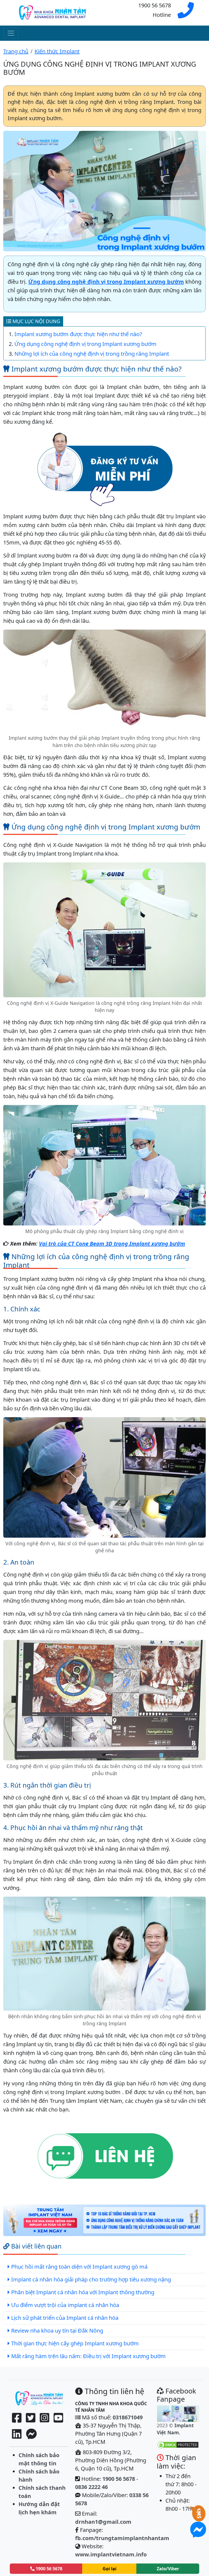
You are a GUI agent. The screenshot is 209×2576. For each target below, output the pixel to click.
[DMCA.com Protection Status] (178, 2444)
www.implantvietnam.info (111, 2554)
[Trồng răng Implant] (52, 12)
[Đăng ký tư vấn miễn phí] (104, 468)
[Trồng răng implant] (39, 2398)
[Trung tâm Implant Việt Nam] (104, 2221)
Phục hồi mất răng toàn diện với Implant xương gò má (79, 2267)
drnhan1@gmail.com (103, 2522)
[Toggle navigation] (11, 33)
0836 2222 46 (91, 2487)
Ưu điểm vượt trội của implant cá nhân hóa (65, 2305)
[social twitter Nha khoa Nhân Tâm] (31, 2418)
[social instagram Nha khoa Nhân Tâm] (44, 2418)
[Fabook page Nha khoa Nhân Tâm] (17, 2418)
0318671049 (128, 2417)
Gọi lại (110, 2569)
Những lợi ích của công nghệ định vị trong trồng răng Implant (92, 354)
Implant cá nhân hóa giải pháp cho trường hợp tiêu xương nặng (91, 2279)
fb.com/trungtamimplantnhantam (122, 2538)
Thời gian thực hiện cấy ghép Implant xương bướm (75, 2343)
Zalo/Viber (168, 2569)
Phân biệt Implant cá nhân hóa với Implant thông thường (83, 2292)
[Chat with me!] (198, 2517)
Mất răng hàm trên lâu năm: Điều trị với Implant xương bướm (88, 2356)
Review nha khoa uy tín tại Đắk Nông (57, 2331)
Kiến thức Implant (57, 51)
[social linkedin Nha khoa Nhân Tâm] (17, 2434)
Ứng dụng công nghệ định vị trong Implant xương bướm (106, 282)
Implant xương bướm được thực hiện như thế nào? (78, 334)
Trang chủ (16, 51)
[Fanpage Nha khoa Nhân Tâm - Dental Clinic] (178, 2413)
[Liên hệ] (104, 2157)
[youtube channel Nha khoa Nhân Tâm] (58, 2418)
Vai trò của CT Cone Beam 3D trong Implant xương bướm (112, 1244)
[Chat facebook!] (31, 2434)
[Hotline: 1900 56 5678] (186, 14)
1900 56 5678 (119, 2479)
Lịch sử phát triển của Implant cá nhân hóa (65, 2318)
